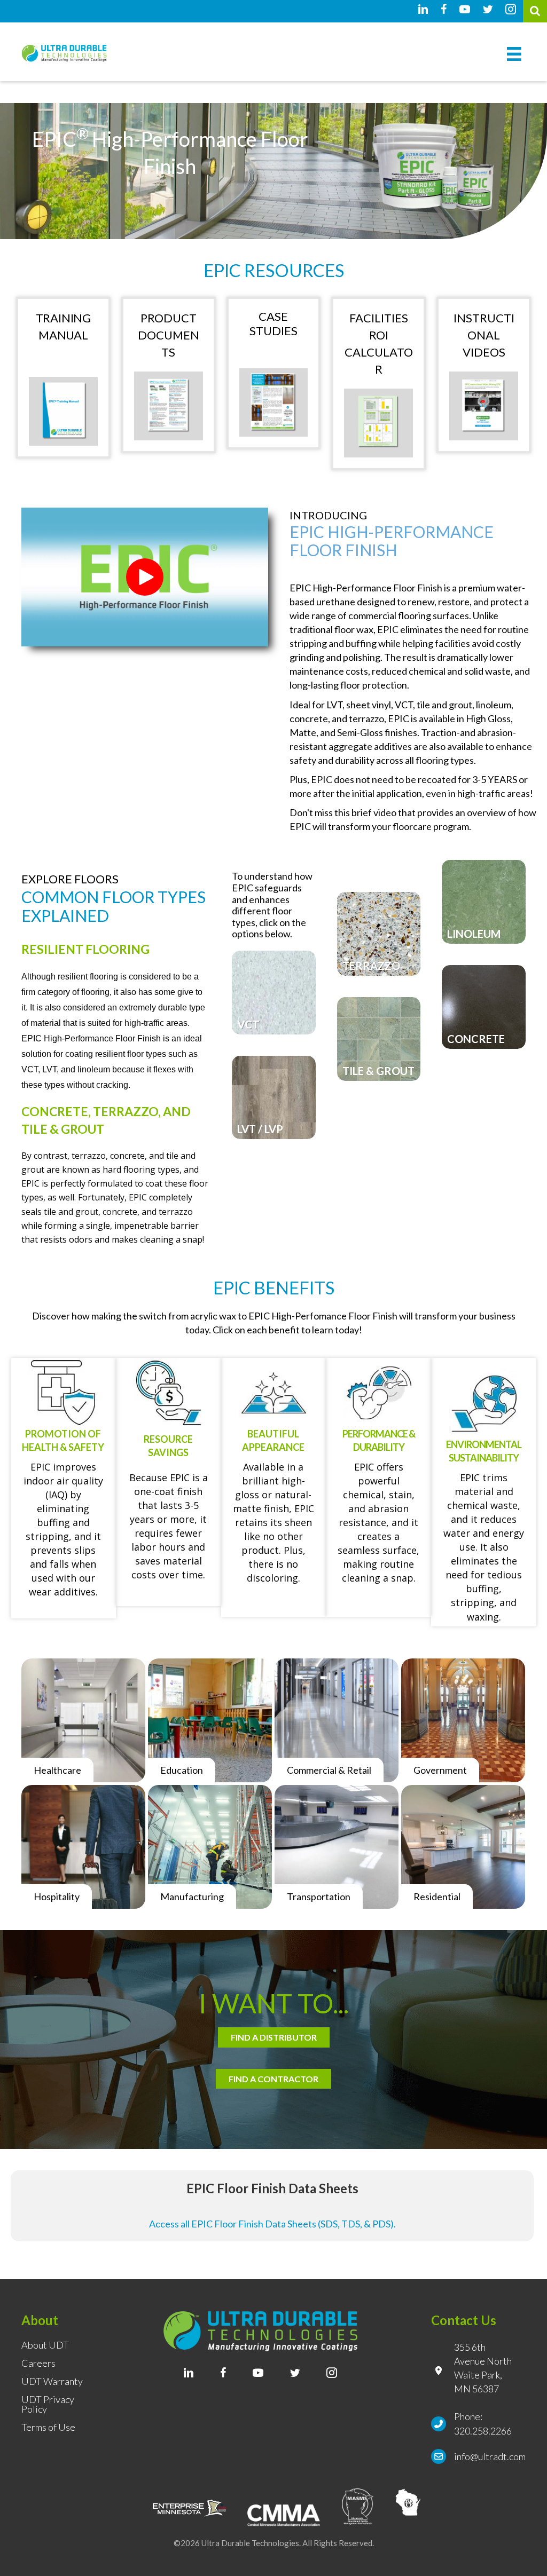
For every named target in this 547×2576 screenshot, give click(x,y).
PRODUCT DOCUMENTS (169, 335)
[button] (145, 577)
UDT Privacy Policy (48, 2405)
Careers (38, 2364)
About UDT (45, 2345)
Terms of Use (48, 2428)
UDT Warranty (52, 2382)
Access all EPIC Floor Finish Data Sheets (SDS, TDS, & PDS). (272, 2224)
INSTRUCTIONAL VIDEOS (484, 335)
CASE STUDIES (273, 323)
